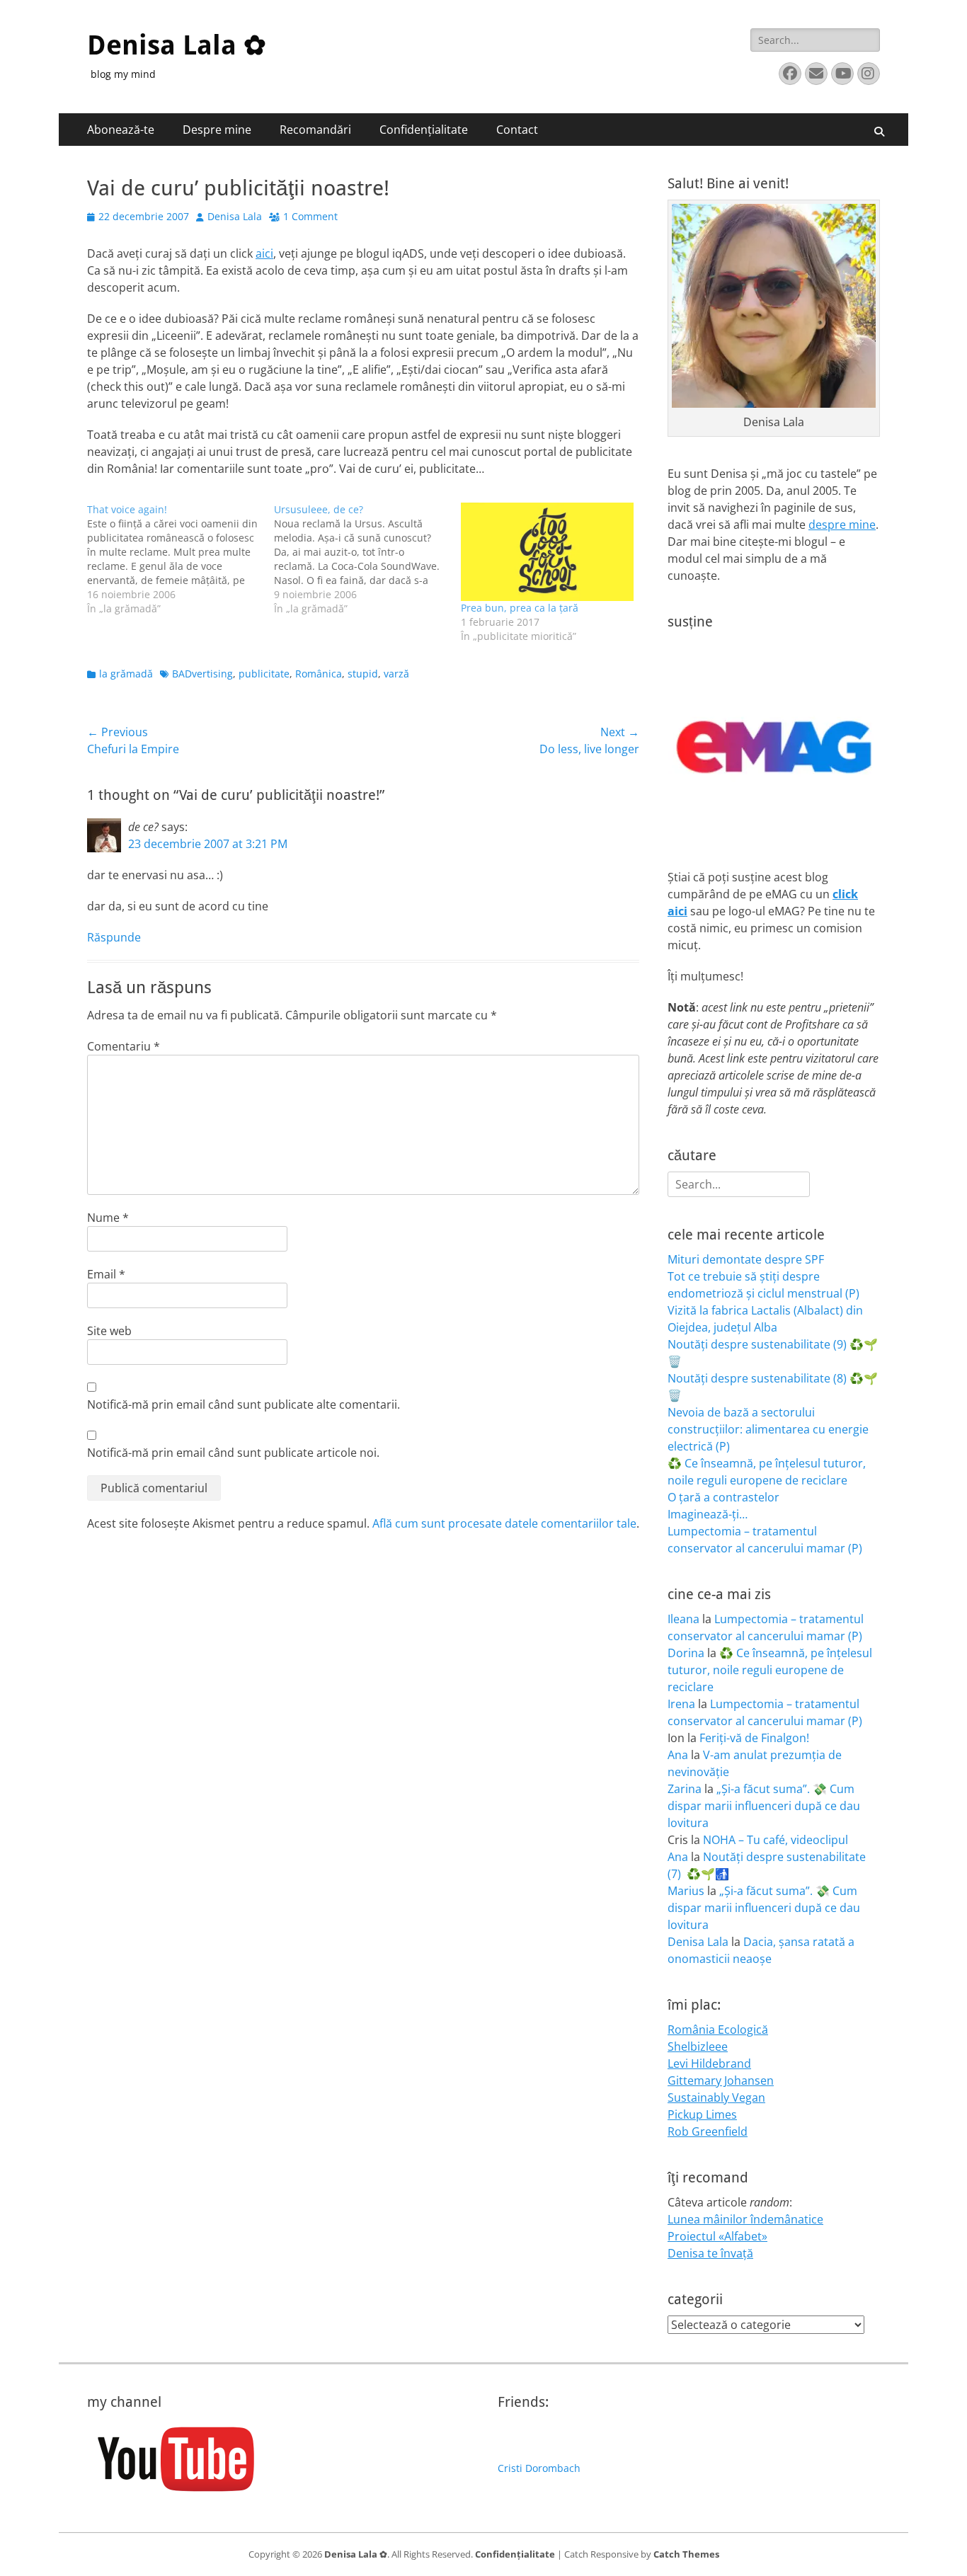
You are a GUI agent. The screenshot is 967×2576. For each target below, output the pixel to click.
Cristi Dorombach (539, 2468)
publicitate (264, 674)
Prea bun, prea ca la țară (520, 608)
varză (396, 674)
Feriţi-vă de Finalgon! (754, 1738)
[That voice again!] (181, 559)
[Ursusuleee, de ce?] (367, 559)
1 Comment (310, 216)
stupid (363, 674)
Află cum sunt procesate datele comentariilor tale (504, 1523)
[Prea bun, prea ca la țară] (547, 552)
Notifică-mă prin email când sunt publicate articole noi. (233, 1453)
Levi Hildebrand (709, 2063)
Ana (678, 1755)
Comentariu (124, 1046)
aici (264, 253)
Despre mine (217, 130)
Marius (686, 1891)
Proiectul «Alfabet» (717, 2236)
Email (106, 1274)
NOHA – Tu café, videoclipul (776, 1840)
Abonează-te (121, 130)
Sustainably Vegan (716, 2097)
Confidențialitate (424, 130)
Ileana (683, 1619)
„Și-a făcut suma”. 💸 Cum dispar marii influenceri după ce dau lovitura (764, 1806)
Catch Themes (686, 2554)
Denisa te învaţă (710, 2253)
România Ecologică (718, 2030)
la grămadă (126, 674)
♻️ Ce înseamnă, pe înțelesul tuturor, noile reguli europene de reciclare (770, 1670)
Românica (319, 674)
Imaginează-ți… (708, 1514)
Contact (517, 130)
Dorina (686, 1653)
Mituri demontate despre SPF (746, 1259)
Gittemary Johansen (721, 2080)
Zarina (685, 1789)
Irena (681, 1704)
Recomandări (315, 130)
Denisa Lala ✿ (177, 45)
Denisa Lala (235, 216)
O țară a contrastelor (723, 1497)
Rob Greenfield (708, 2131)
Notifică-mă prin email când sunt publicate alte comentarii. (244, 1404)
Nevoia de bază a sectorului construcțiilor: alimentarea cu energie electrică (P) (768, 1429)
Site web (109, 1331)
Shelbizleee (698, 2047)
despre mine (842, 525)
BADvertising (202, 674)
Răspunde (114, 937)
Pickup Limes (702, 2114)
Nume (108, 1218)
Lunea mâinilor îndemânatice (745, 2219)
